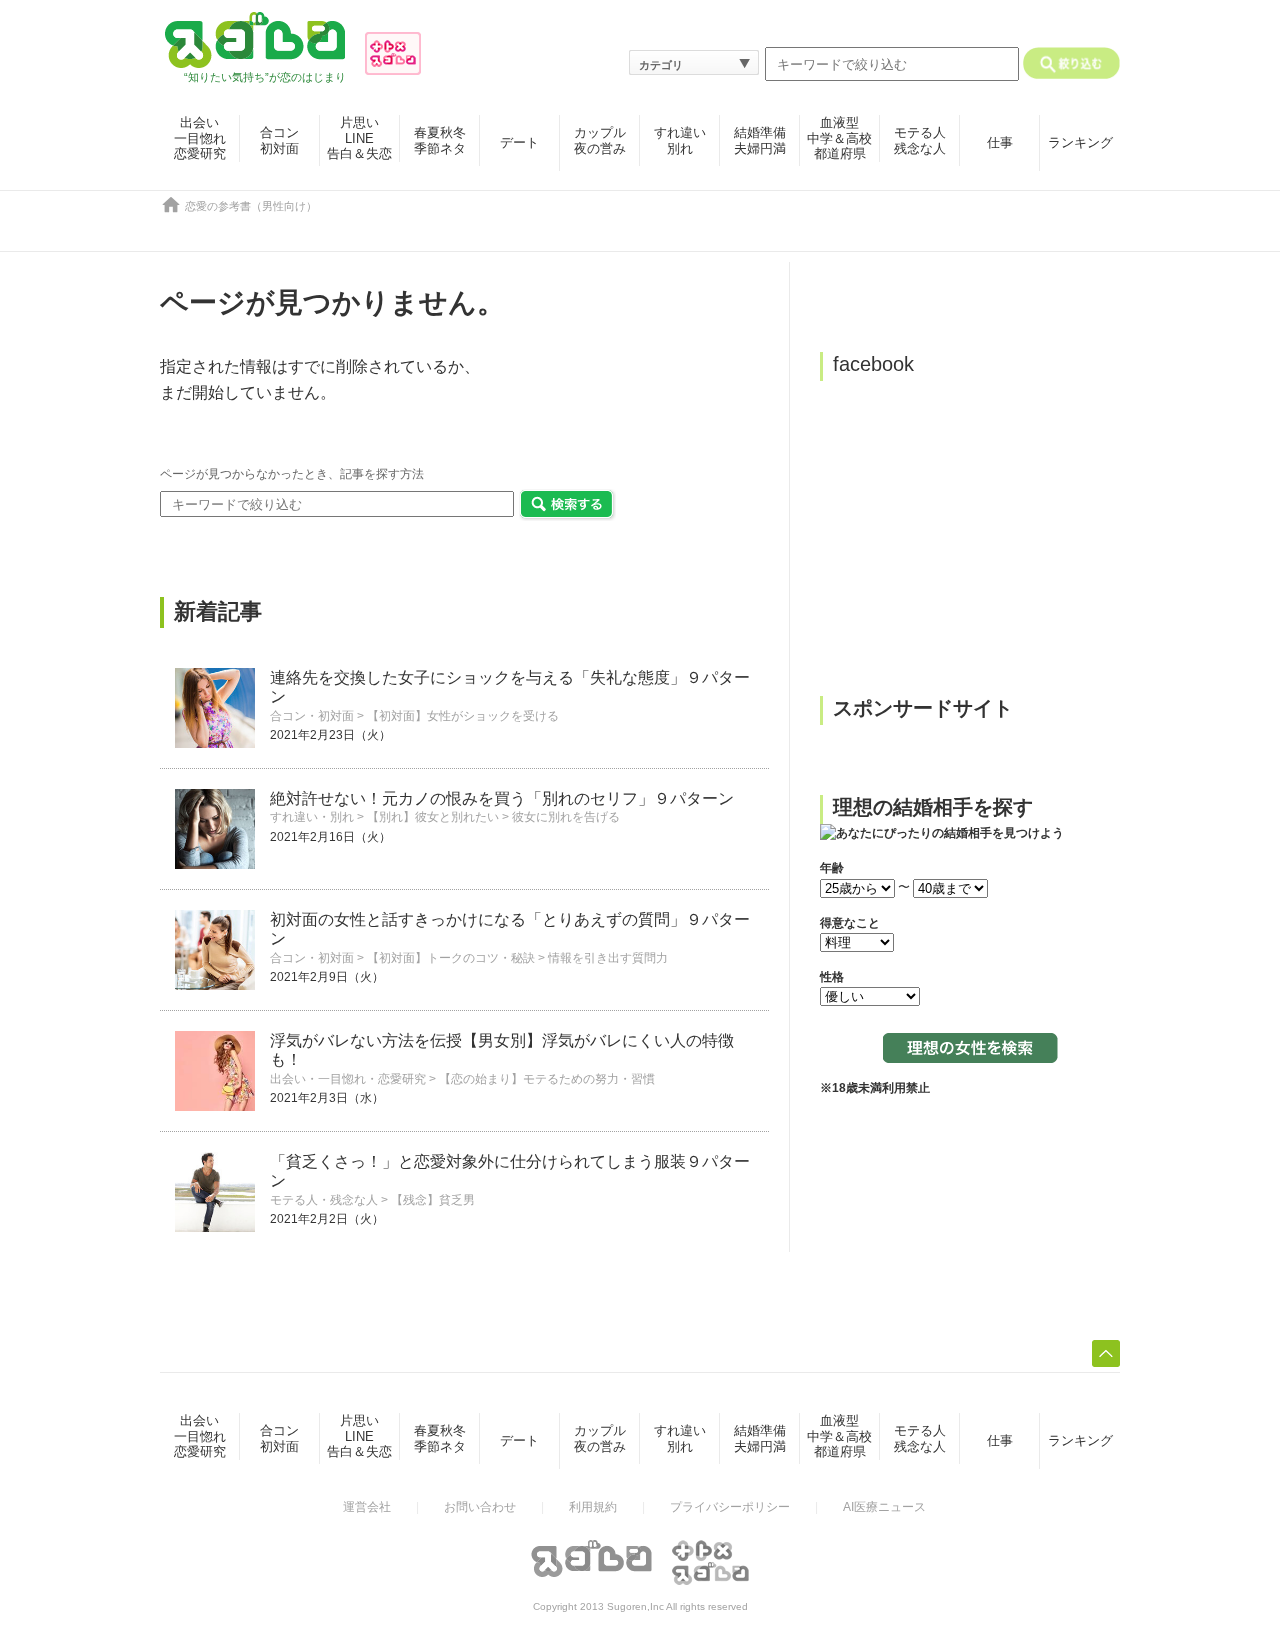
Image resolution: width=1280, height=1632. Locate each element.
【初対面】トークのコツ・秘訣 (451, 958)
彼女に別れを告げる (566, 817)
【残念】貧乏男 (433, 1200)
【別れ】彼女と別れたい (433, 817)
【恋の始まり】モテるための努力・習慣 (547, 1079)
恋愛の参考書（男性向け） (251, 206)
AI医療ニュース (884, 1507)
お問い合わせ (480, 1507)
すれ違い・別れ (312, 817)
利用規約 (593, 1507)
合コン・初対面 (312, 716)
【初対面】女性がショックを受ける (463, 716)
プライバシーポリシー (730, 1507)
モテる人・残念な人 (324, 1200)
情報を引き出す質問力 (608, 958)
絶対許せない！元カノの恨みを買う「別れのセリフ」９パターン (502, 798)
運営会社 (367, 1507)
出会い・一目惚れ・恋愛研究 (348, 1079)
